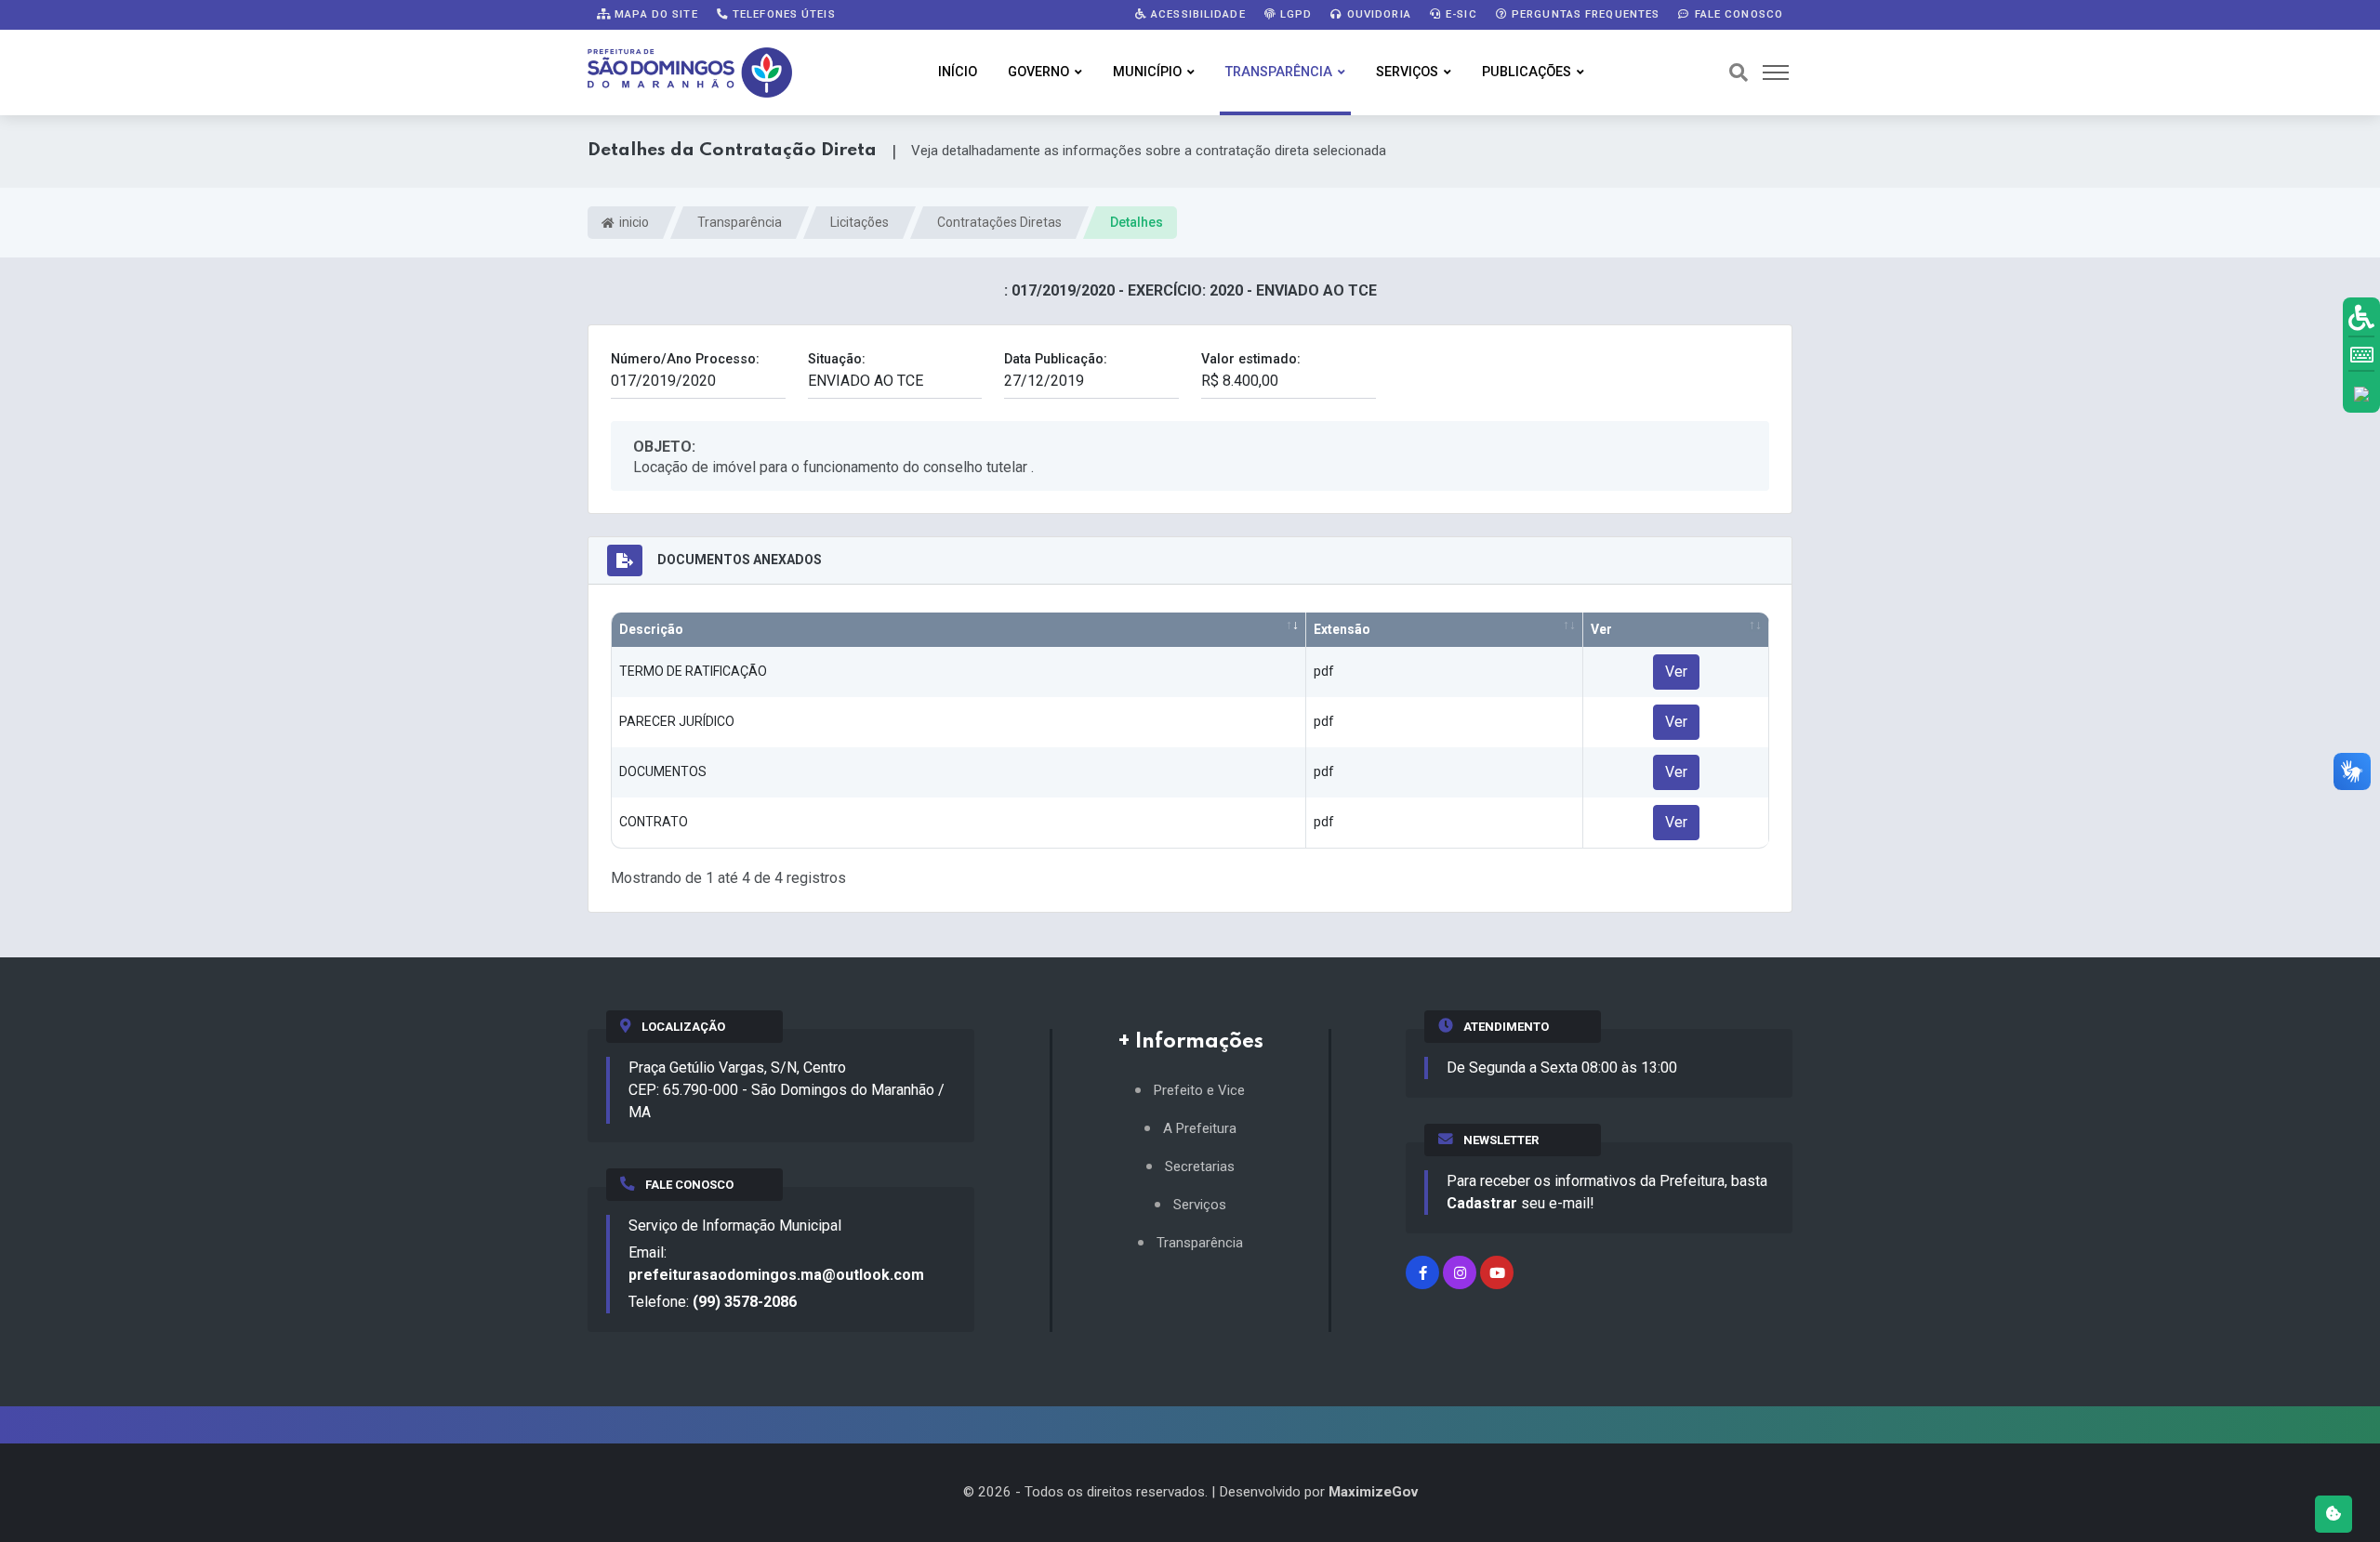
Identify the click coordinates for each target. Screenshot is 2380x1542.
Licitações (859, 222)
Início (958, 72)
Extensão (1342, 629)
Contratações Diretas (999, 222)
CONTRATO (654, 822)
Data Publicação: (1056, 359)
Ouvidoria (1377, 14)
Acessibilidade (1197, 14)
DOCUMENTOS (663, 771)
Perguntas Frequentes (1584, 14)
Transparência (1279, 72)
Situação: (837, 359)
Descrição (651, 629)
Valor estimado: (1251, 359)
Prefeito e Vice (1199, 1091)
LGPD (1295, 14)
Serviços (1407, 72)
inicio (633, 222)
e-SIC (1460, 14)
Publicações (1527, 72)
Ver (1601, 629)
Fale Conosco (1737, 14)
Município (1147, 72)
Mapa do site (654, 14)
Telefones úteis (782, 14)
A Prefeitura (1200, 1129)
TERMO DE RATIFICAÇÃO (693, 671)
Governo (1038, 72)
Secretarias (1200, 1167)
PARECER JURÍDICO (677, 721)
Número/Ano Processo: (685, 359)
